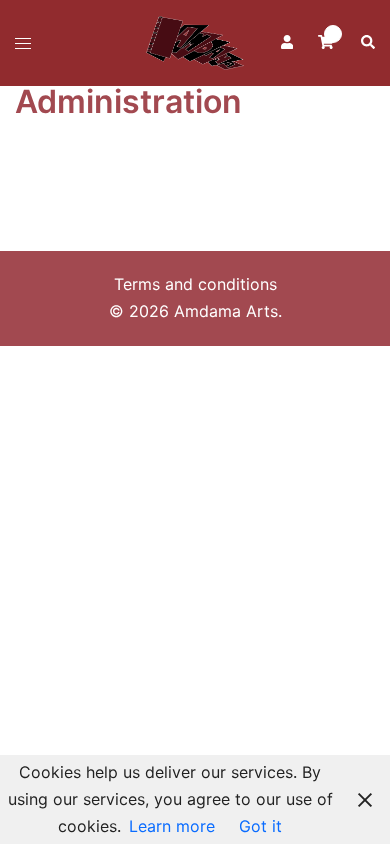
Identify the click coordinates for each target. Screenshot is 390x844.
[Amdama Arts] (195, 41)
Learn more (172, 826)
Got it (260, 826)
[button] (367, 43)
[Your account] (285, 43)
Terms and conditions (195, 284)
